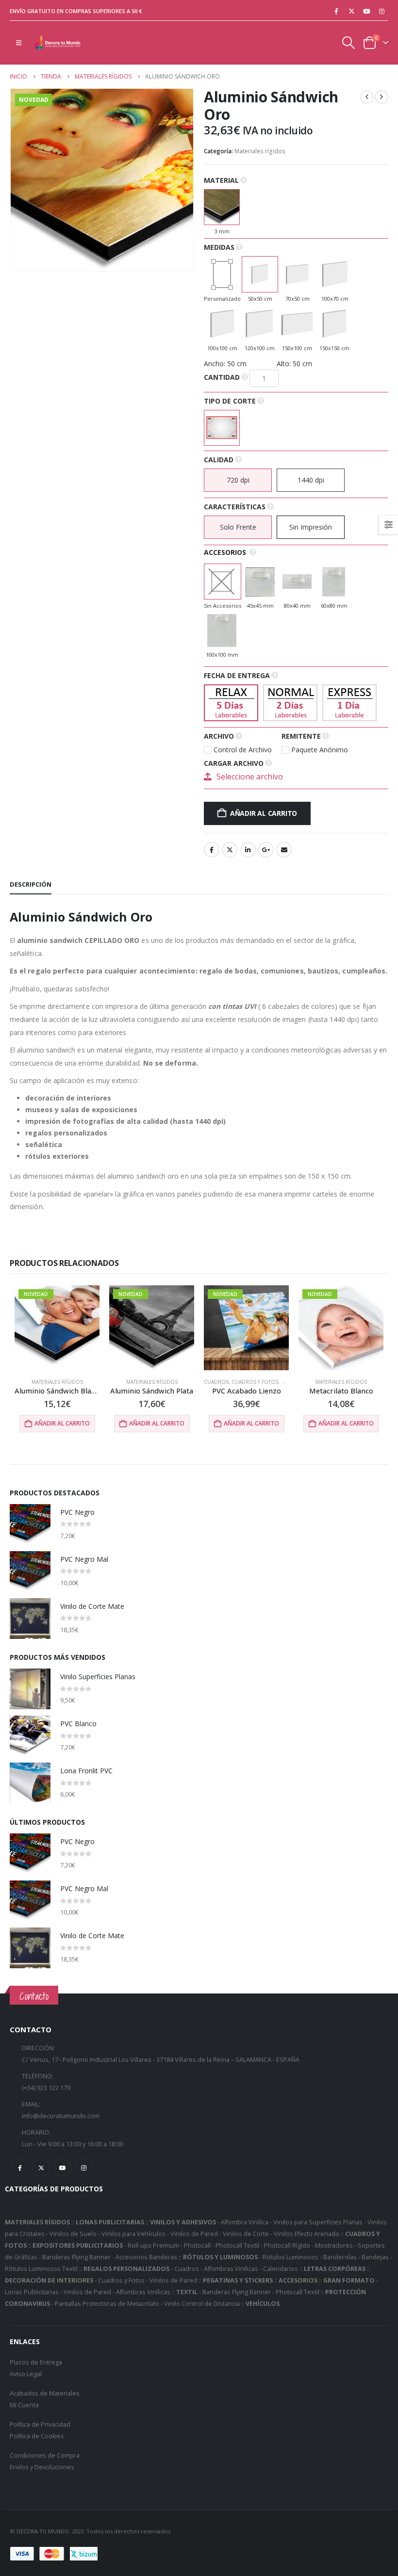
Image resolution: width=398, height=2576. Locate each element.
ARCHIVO (219, 736)
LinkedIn (248, 850)
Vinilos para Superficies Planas (318, 2222)
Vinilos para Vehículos (133, 2234)
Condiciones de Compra (45, 2455)
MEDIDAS (219, 247)
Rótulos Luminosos (290, 2257)
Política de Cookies (37, 2436)
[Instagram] (381, 11)
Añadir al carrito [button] (62, 1423)
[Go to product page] (30, 1524)
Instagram (84, 2167)
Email (284, 850)
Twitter (41, 2167)
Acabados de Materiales (45, 2393)
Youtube (62, 2167)
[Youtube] (366, 11)
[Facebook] (336, 11)
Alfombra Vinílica (245, 2222)
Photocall (197, 2245)
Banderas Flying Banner (76, 2257)
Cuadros (216, 1382)
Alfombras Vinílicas (231, 2269)
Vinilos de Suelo (73, 2234)
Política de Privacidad (40, 2424)
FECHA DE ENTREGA (237, 675)
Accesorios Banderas (146, 2257)
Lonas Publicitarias (32, 2292)
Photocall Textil (237, 2245)
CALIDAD (219, 460)
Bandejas (375, 2257)
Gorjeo (230, 850)
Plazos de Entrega (36, 2362)
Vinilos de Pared (194, 2234)
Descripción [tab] (31, 884)
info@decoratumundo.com (61, 2116)
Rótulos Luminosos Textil (41, 2269)
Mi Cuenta (24, 2405)
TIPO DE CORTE (230, 401)
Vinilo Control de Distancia (202, 2304)
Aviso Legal (26, 2374)
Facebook (212, 850)
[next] (381, 97)
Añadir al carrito (264, 813)
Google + (266, 850)
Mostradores (334, 2245)
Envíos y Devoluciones (42, 2467)
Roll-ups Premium (153, 2245)
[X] (351, 11)
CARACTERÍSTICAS (235, 507)
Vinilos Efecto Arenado (307, 2234)
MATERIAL (221, 180)
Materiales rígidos (260, 151)
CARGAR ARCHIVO (234, 763)
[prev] (367, 97)
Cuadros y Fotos (255, 1382)
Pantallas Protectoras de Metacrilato (107, 2304)
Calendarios (281, 2269)
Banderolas (340, 2257)
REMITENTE (301, 736)
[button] (19, 43)
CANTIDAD (222, 377)
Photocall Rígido (287, 2245)
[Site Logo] (58, 43)
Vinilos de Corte (246, 2234)
